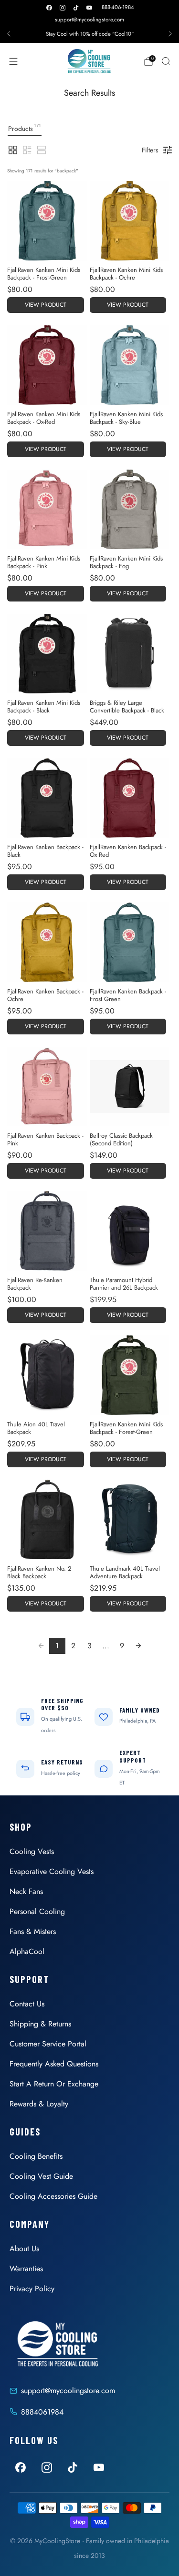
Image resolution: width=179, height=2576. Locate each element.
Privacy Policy (32, 2289)
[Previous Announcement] (9, 34)
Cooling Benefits (36, 2156)
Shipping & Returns (40, 2024)
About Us (24, 2249)
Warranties (26, 2269)
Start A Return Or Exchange (54, 2084)
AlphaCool (27, 1951)
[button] (13, 150)
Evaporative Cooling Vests (52, 1871)
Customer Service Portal (48, 2044)
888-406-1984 (118, 7)
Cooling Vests (32, 1851)
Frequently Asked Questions (54, 2064)
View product (46, 305)
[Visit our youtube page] (89, 8)
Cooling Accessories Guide (53, 2196)
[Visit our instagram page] (63, 8)
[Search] (166, 61)
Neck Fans (26, 1891)
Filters (150, 150)
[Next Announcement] (170, 34)
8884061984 (42, 2412)
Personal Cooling (37, 1911)
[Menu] (13, 61)
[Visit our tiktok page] (76, 8)
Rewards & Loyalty (39, 2104)
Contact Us (27, 2004)
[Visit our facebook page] (49, 8)
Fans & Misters (33, 1931)
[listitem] (89, 34)
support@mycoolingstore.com (89, 20)
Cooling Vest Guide (41, 2176)
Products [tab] (25, 128)
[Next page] (138, 1646)
